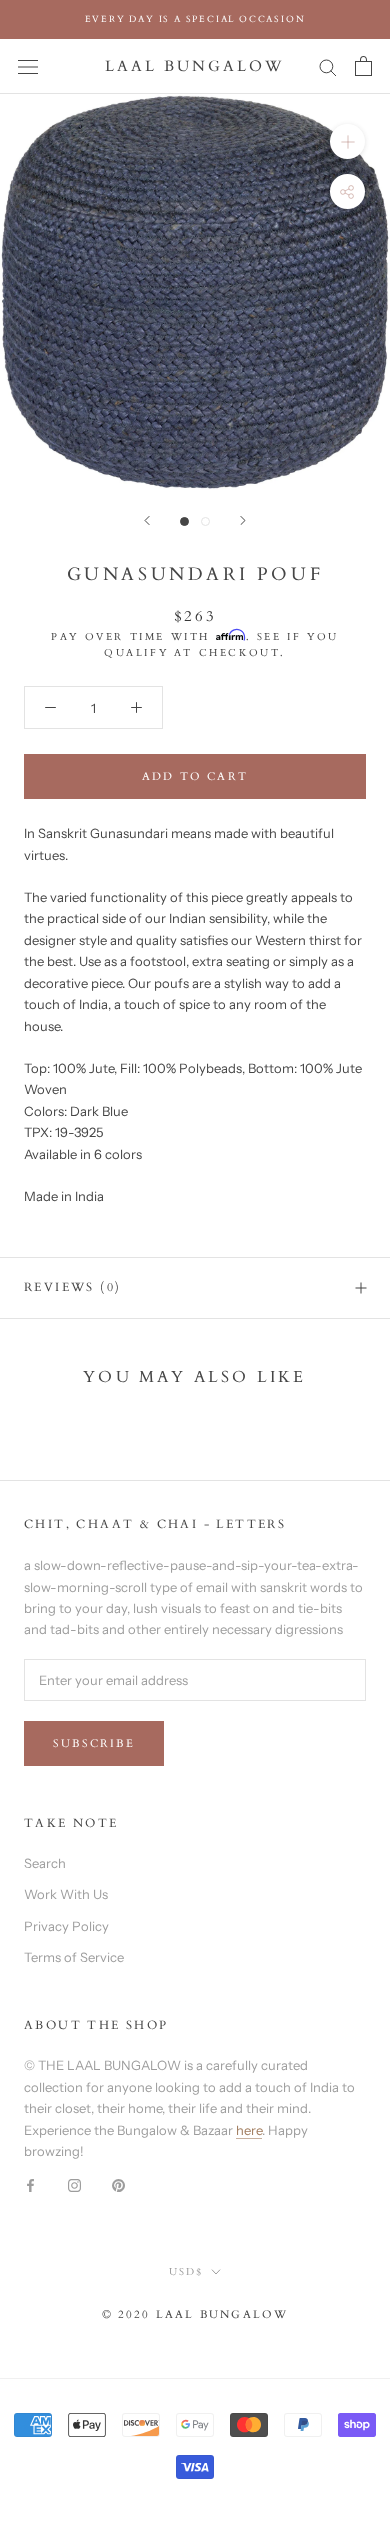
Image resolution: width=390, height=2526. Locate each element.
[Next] (243, 520)
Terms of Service (74, 1957)
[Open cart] (363, 66)
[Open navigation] (28, 66)
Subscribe (94, 1743)
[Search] (328, 66)
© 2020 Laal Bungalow (195, 2314)
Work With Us (66, 1894)
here (249, 2130)
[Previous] (147, 520)
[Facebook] (30, 2184)
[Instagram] (74, 2184)
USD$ (186, 2272)
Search (45, 1863)
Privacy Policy (66, 1926)
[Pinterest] (118, 2184)
